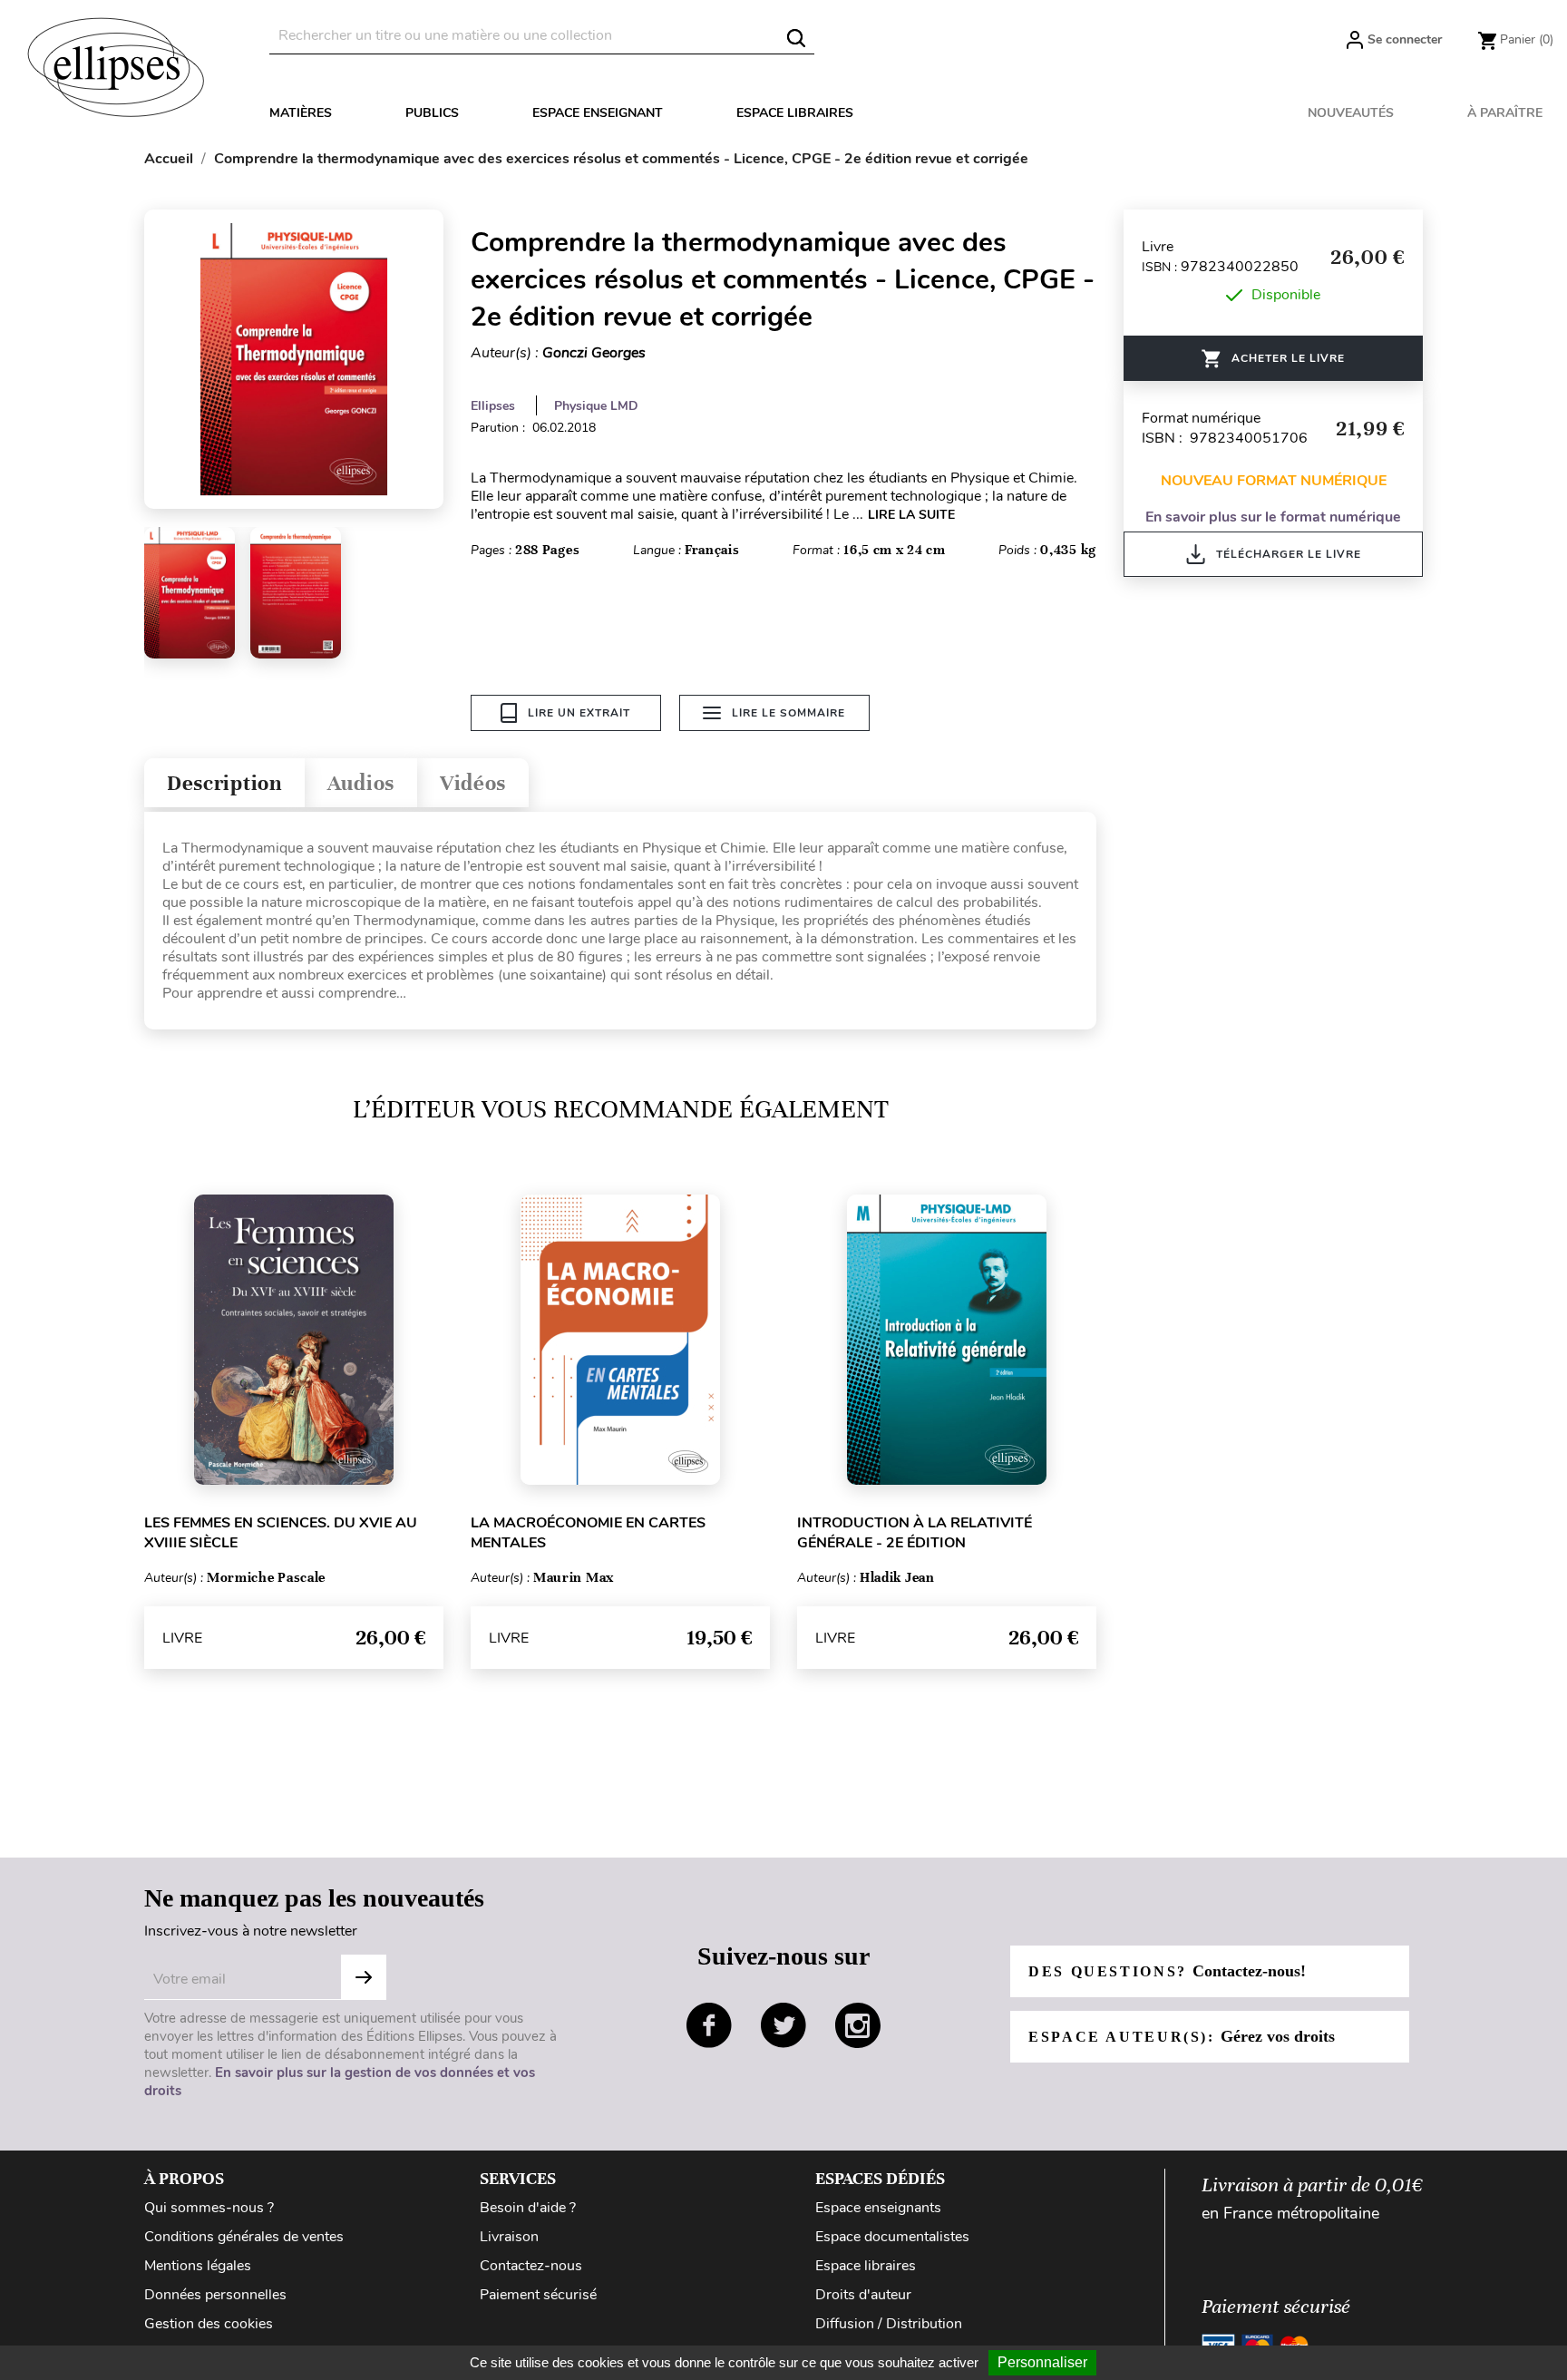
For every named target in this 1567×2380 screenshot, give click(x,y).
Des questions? (1167, 1971)
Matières (301, 113)
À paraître (1505, 113)
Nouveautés (1351, 113)
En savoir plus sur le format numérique (1273, 517)
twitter (783, 2025)
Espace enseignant (598, 113)
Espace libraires (795, 113)
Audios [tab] (361, 783)
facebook (709, 2025)
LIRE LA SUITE (911, 515)
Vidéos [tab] (473, 783)
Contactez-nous (531, 2266)
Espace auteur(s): (1182, 2036)
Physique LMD (596, 406)
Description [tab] (224, 783)
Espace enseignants (878, 2208)
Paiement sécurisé (538, 2295)
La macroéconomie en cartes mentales (588, 1533)
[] (796, 38)
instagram (858, 2025)
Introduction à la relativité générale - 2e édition (915, 1533)
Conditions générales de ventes (244, 2237)
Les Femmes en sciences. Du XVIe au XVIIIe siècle (281, 1533)
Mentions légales (198, 2266)
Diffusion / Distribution (889, 2324)
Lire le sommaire (788, 713)
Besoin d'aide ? (528, 2208)
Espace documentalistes (892, 2237)
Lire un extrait (579, 713)
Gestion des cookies (209, 2324)
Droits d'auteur (863, 2295)
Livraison (509, 2237)
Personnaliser (1042, 2362)
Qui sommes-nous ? (209, 2208)
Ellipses (493, 406)
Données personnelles (215, 2295)
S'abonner (364, 1977)
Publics (432, 113)
